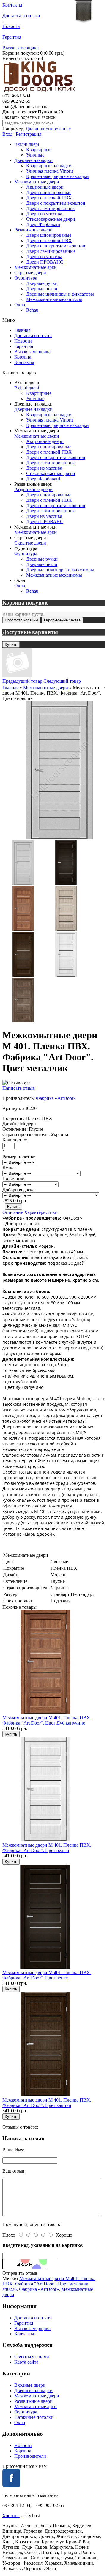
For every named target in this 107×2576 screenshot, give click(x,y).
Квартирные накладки (49, 166)
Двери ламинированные (51, 208)
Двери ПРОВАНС (45, 262)
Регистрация (29, 134)
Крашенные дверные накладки (58, 176)
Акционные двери (45, 187)
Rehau (32, 310)
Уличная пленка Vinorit (49, 171)
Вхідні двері (27, 144)
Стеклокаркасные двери (51, 219)
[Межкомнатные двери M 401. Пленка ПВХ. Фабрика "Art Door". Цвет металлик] (23, 883)
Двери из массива (44, 214)
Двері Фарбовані (43, 224)
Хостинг (11, 2516)
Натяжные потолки (34, 2417)
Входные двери (30, 2385)
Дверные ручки (42, 283)
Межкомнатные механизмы (54, 299)
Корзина (23, 357)
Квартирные (39, 150)
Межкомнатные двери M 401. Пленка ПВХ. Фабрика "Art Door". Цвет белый (47, 1848)
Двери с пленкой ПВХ (49, 198)
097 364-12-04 (16, 96)
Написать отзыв (19, 1088)
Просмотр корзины (21, 620)
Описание (13, 1212)
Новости (11, 26)
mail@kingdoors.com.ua (25, 107)
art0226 (10, 2289)
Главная (22, 330)
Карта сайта (26, 2362)
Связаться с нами (32, 2357)
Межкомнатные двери (37, 182)
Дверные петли (42, 289)
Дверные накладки (33, 160)
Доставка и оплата (21, 16)
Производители (30, 2456)
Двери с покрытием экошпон (56, 203)
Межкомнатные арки (36, 267)
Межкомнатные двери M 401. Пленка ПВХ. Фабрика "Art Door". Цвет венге (47, 1975)
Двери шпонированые (48, 129)
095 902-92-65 (16, 101)
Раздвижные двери (33, 230)
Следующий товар (62, 681)
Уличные (35, 155)
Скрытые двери (30, 273)
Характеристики (41, 1212)
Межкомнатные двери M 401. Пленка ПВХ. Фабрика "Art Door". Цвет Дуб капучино (47, 1720)
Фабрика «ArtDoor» (56, 1098)
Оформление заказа (62, 620)
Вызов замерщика (21, 48)
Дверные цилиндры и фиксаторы (60, 294)
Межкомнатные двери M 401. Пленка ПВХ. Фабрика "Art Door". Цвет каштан (47, 2103)
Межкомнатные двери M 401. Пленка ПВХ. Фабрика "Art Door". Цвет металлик (49, 2281)
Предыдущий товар (22, 681)
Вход (7, 134)
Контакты (12, 5)
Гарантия (12, 37)
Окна (20, 305)
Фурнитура (26, 278)
